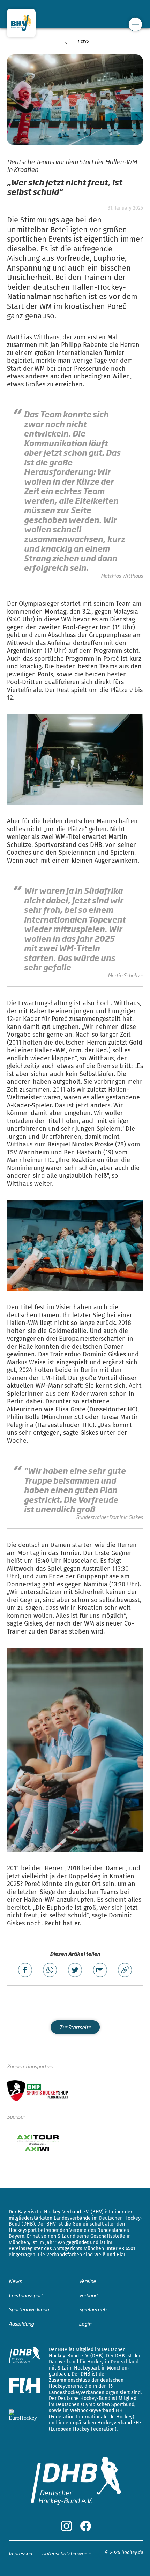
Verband (88, 2295)
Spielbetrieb (93, 2309)
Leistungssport (26, 2295)
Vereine (87, 2281)
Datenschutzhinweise (66, 2553)
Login (85, 2323)
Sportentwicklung (29, 2309)
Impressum (21, 2553)
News (15, 2281)
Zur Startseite (75, 2027)
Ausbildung (21, 2323)
